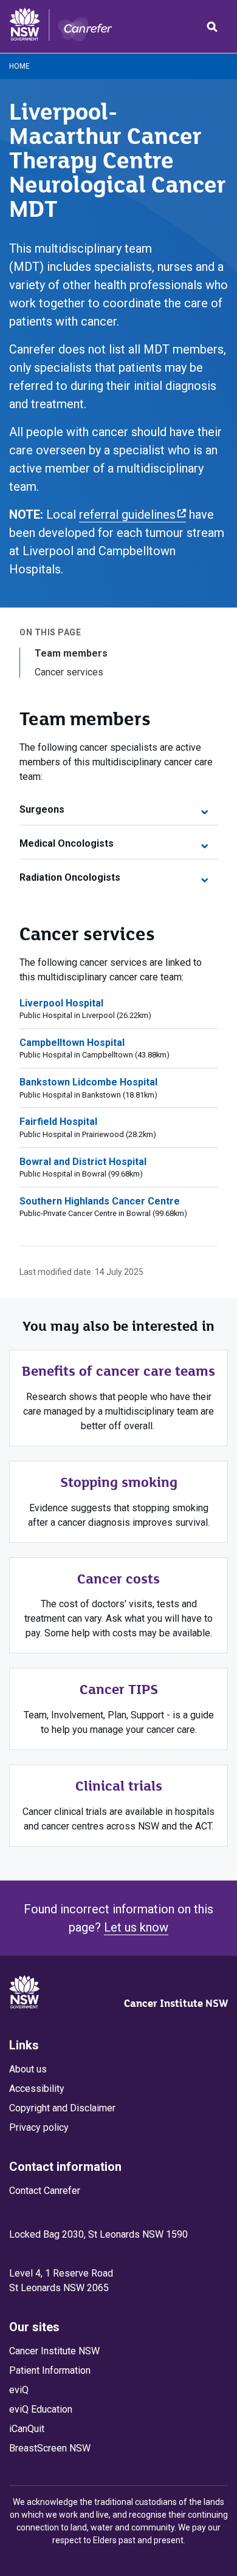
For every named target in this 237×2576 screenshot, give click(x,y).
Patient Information (50, 2370)
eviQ (19, 2390)
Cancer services (69, 672)
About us (28, 2069)
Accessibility (37, 2089)
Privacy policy (39, 2127)
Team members (71, 653)
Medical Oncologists (67, 843)
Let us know (136, 1927)
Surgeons (42, 809)
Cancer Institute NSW (176, 2003)
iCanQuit (27, 2429)
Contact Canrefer (45, 2191)
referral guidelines (132, 514)
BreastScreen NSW (50, 2448)
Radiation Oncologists (70, 877)
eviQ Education (41, 2409)
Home (19, 66)
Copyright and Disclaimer (62, 2108)
